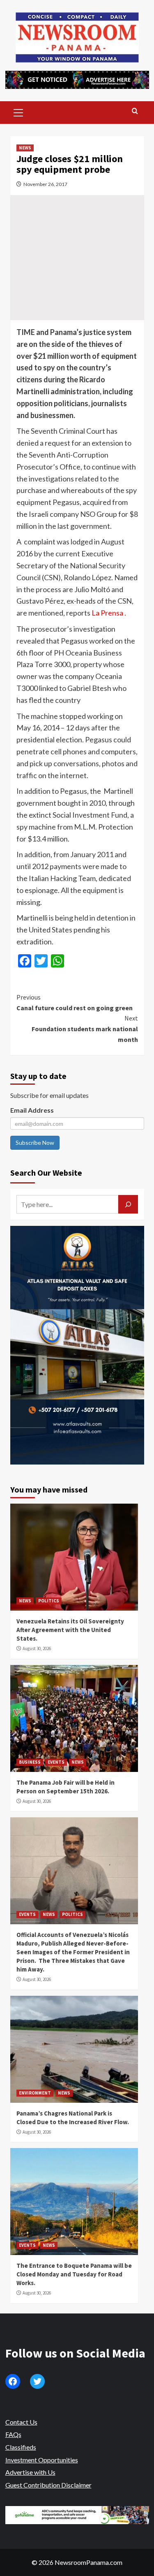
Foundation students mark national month (85, 1029)
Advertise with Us (30, 2472)
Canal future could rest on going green (75, 1002)
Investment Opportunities (42, 2460)
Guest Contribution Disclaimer (48, 2485)
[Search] (135, 111)
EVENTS (56, 1762)
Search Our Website (46, 1173)
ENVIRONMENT (35, 2093)
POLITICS (49, 1601)
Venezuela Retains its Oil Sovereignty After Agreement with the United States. (70, 1630)
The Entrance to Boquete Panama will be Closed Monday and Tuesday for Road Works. (74, 2274)
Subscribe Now (35, 1143)
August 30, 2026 (37, 1648)
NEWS (25, 148)
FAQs (13, 2434)
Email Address (32, 1110)
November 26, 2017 (45, 184)
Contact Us (21, 2422)
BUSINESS (30, 1762)
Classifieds (21, 2447)
